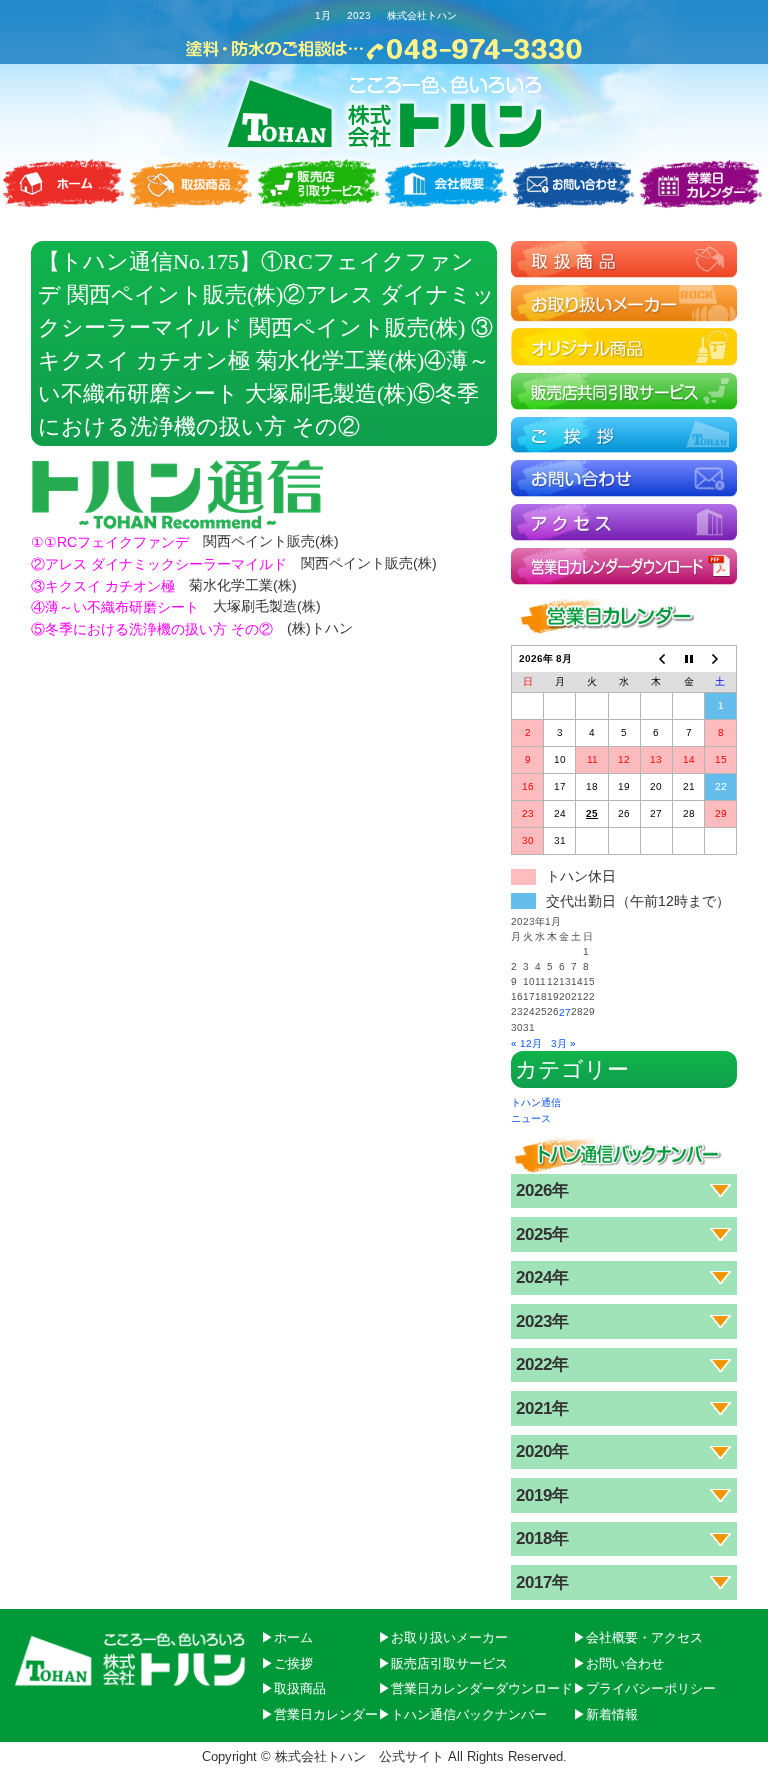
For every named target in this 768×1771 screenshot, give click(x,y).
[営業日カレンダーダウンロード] (624, 565)
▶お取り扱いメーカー (443, 1637)
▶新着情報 (605, 1714)
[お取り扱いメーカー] (624, 302)
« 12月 (526, 1043)
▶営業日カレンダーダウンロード (475, 1688)
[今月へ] (688, 659)
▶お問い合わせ (618, 1662)
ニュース (531, 1117)
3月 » (563, 1043)
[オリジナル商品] (624, 346)
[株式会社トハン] (384, 114)
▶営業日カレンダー (319, 1714)
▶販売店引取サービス (443, 1662)
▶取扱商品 (293, 1688)
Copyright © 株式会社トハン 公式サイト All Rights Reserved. (384, 1756)
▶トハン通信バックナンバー (462, 1714)
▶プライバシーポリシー (644, 1688)
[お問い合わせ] (624, 477)
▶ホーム (287, 1637)
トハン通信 (536, 1102)
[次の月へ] (721, 659)
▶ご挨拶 (287, 1662)
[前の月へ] (656, 659)
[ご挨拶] (624, 434)
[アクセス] (624, 521)
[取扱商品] (624, 258)
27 (565, 1012)
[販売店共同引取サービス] (624, 390)
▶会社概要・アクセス (638, 1637)
